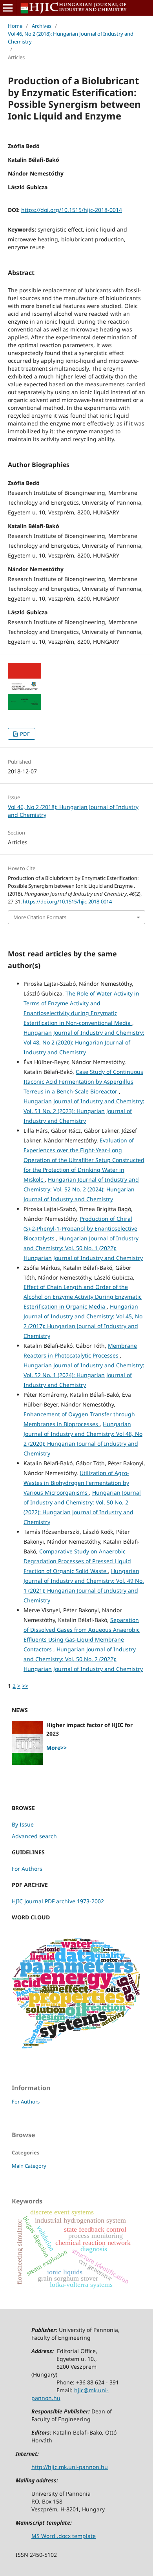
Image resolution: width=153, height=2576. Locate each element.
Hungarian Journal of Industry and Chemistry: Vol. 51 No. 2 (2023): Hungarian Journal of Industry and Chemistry (84, 1111)
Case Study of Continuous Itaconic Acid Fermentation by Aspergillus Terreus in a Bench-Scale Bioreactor (83, 1082)
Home (15, 26)
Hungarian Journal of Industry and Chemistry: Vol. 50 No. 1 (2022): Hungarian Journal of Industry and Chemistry (83, 1248)
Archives (42, 26)
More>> (56, 1748)
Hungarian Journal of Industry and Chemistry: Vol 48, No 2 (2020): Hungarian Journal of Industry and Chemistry (84, 1042)
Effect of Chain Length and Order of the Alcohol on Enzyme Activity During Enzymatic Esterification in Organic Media (83, 1297)
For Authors (27, 1869)
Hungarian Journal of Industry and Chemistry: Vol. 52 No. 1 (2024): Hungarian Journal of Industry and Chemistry (84, 1375)
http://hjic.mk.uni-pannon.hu (70, 2467)
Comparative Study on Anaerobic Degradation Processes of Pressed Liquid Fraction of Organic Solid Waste (77, 1561)
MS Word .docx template (64, 2536)
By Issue (23, 1824)
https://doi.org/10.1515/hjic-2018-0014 (72, 210)
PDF (24, 734)
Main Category (29, 2166)
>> (25, 1686)
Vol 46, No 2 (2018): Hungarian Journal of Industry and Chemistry (71, 38)
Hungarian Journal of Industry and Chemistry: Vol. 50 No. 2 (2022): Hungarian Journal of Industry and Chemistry (83, 1659)
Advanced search (34, 1836)
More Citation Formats (40, 917)
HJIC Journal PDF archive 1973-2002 (58, 1901)
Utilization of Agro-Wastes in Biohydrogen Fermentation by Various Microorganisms (76, 1483)
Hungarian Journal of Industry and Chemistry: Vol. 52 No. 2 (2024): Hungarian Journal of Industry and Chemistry (81, 1189)
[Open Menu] (8, 8)
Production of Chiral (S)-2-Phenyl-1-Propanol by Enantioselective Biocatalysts (80, 1228)
